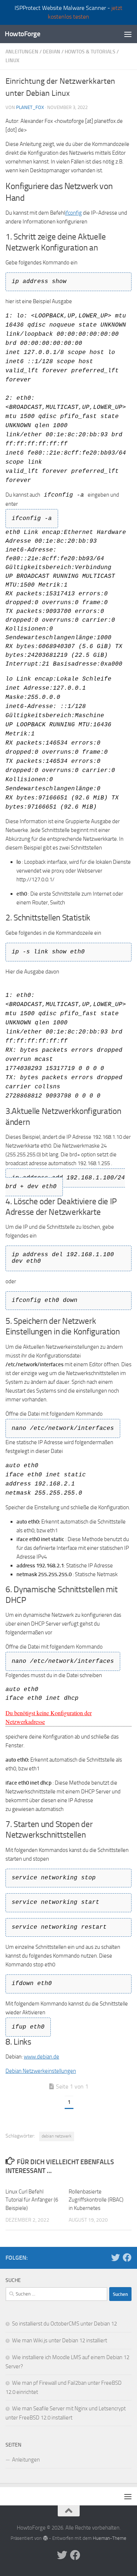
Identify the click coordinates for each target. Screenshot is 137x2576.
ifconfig (73, 213)
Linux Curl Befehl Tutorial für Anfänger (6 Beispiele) (32, 2200)
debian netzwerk (57, 2136)
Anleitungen (22, 52)
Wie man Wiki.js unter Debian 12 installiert (60, 2340)
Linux (12, 61)
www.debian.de (41, 2057)
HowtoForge (22, 34)
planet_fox (30, 107)
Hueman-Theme (110, 2538)
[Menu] (128, 34)
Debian (52, 52)
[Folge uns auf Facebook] (127, 2257)
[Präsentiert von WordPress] (45, 2538)
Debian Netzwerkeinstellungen (41, 2071)
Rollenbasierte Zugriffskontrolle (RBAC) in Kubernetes (96, 2200)
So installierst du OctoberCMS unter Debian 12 (64, 2324)
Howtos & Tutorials (90, 52)
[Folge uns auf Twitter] (115, 2257)
